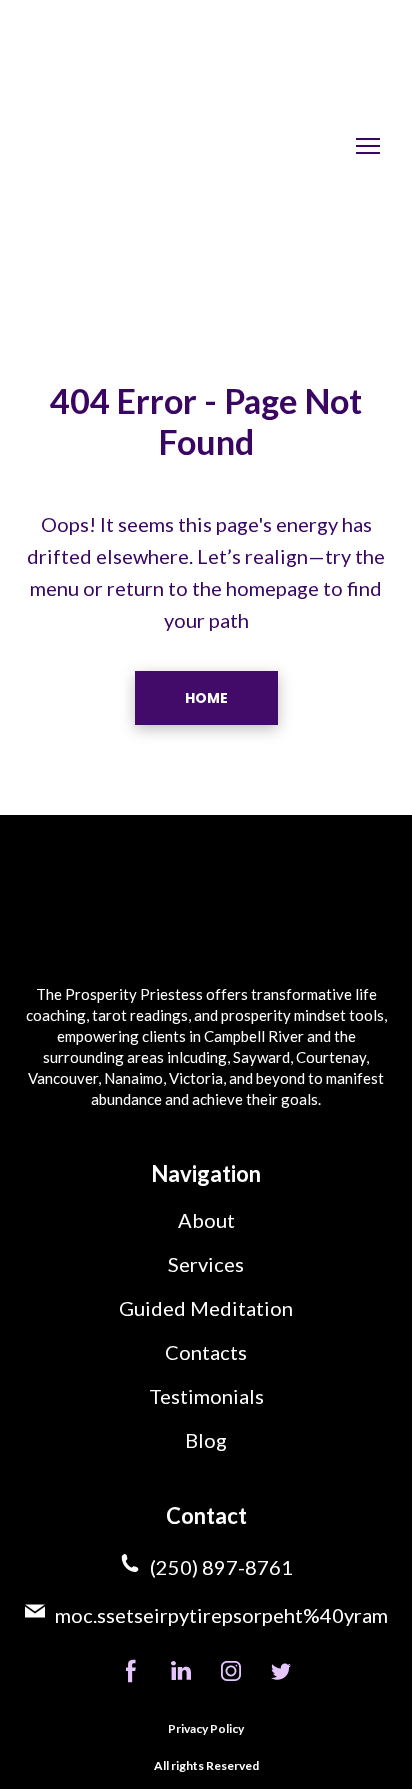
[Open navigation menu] (368, 146)
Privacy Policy (206, 1728)
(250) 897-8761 (221, 1567)
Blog (206, 1440)
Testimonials (206, 1396)
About (206, 1220)
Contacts (206, 1352)
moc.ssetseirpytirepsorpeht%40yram (221, 1615)
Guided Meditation (206, 1308)
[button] (206, 698)
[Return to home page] (144, 145)
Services (206, 1264)
